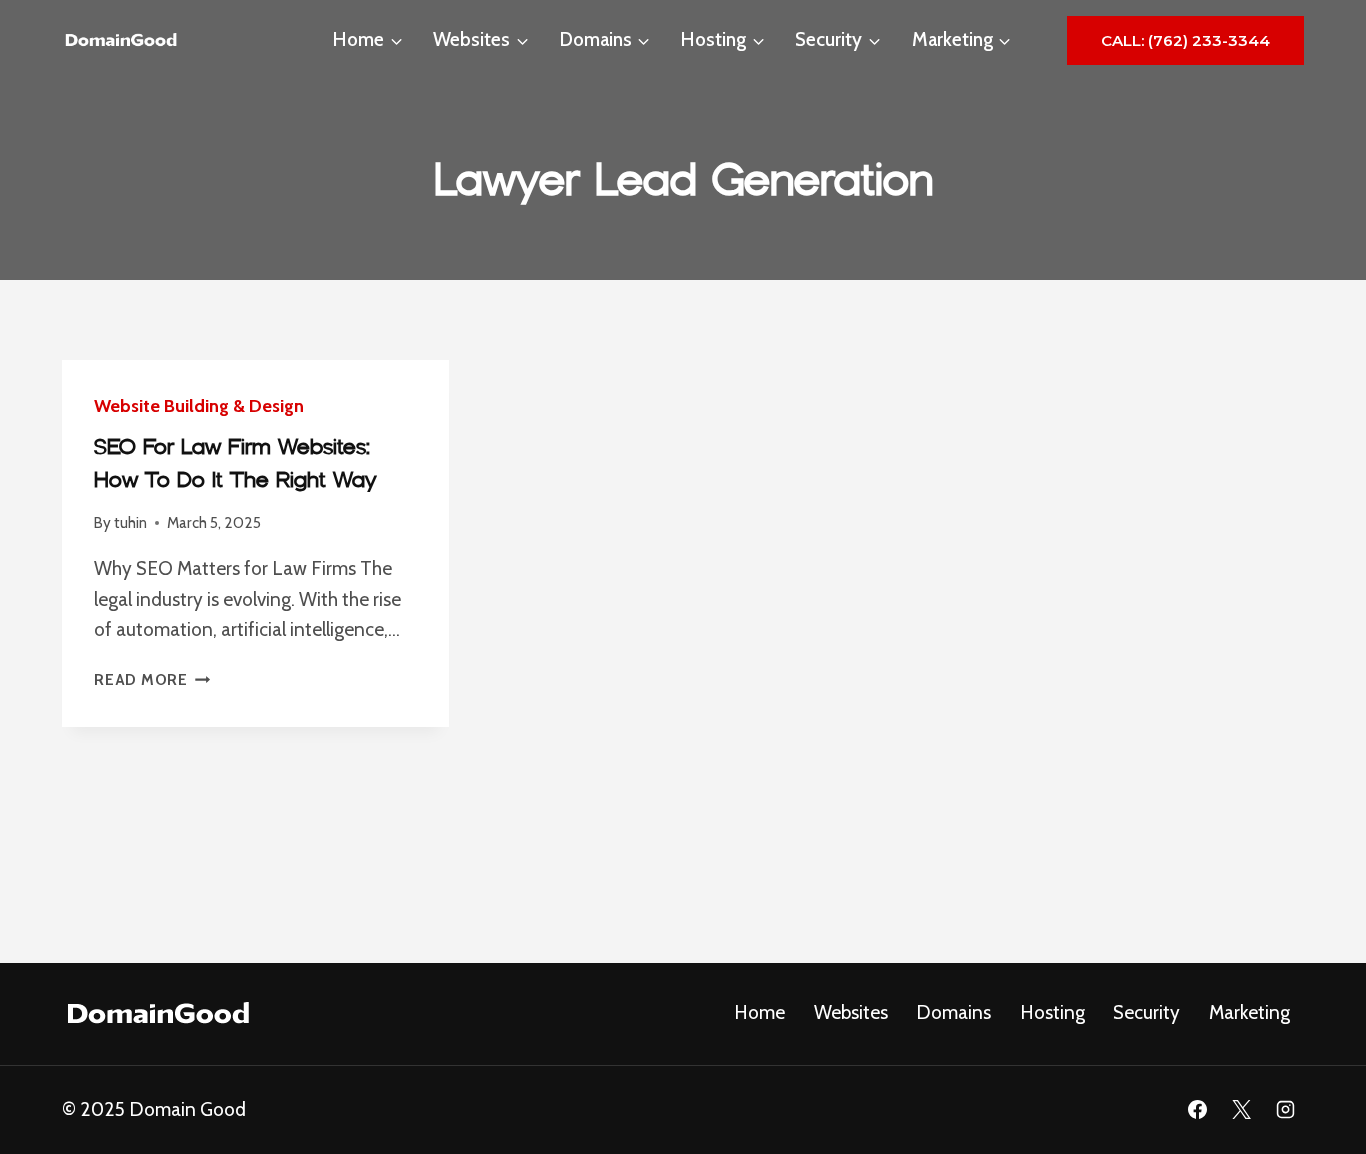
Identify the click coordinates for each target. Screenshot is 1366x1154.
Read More (152, 679)
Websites (851, 1012)
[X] (1241, 1110)
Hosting (1052, 1012)
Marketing (1249, 1012)
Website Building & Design (199, 406)
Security (1146, 1012)
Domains (953, 1012)
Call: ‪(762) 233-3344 (1185, 40)
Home (759, 1012)
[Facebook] (1198, 1110)
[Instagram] (1285, 1110)
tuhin (130, 522)
